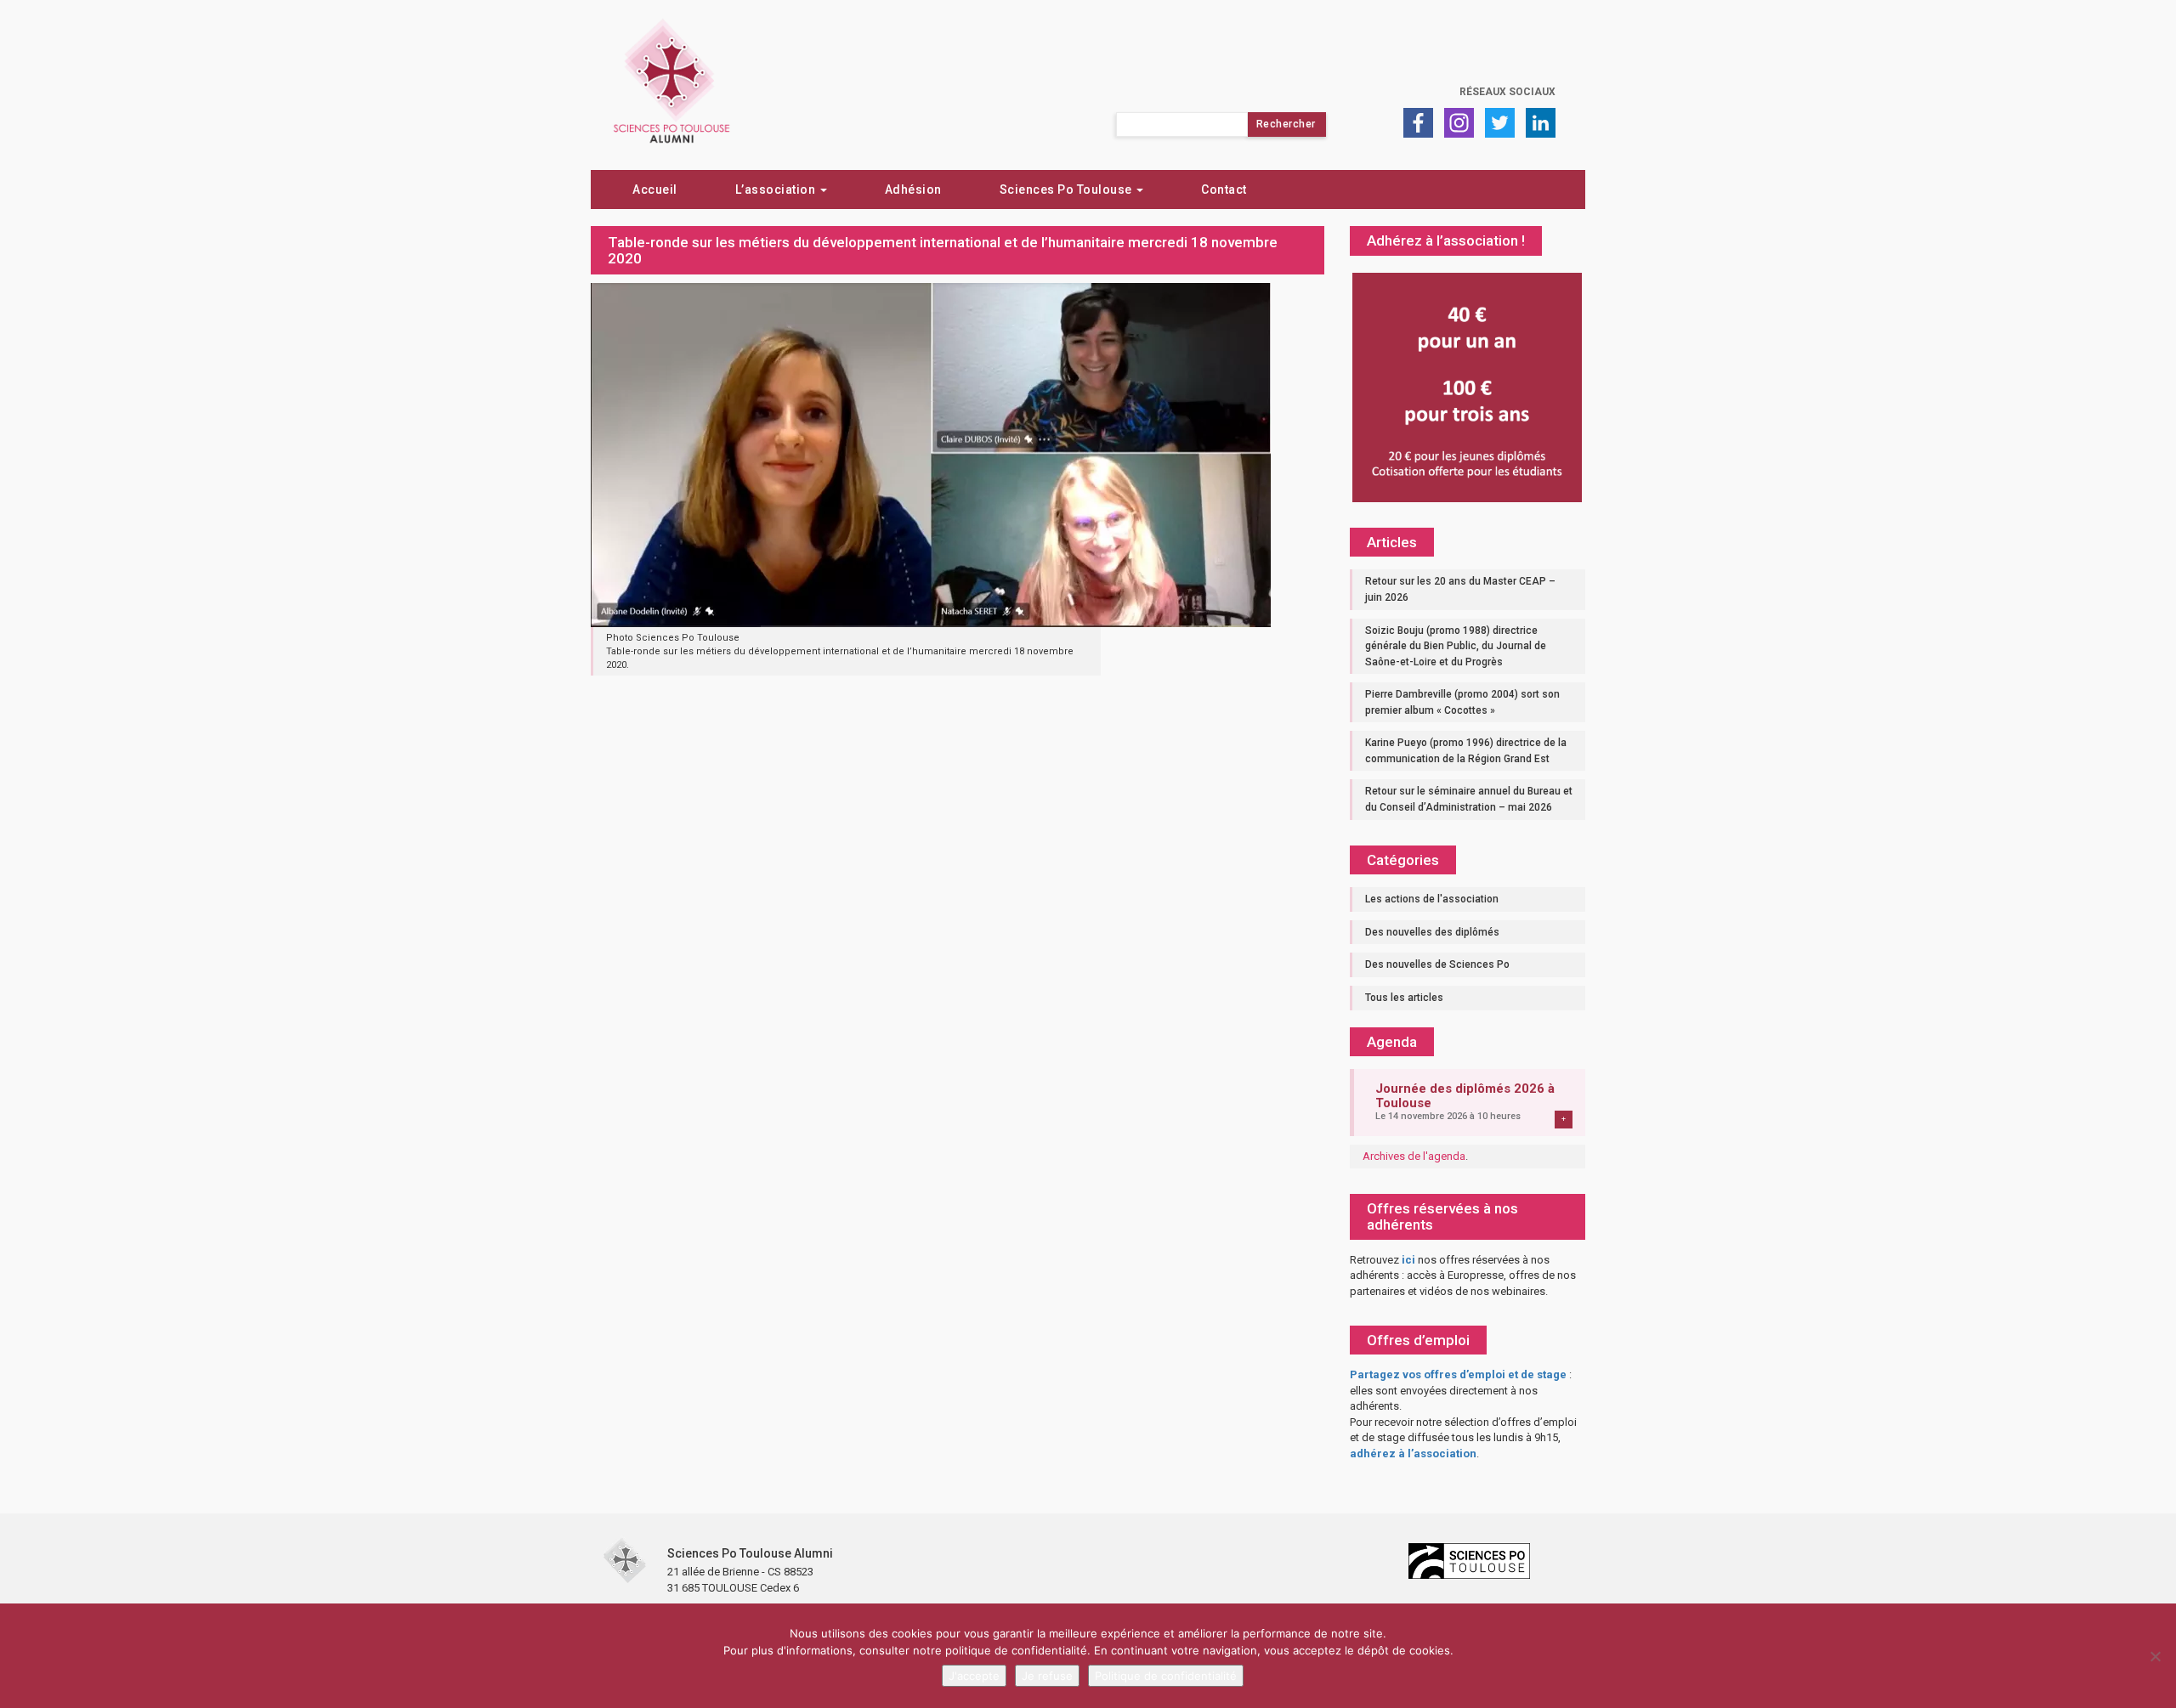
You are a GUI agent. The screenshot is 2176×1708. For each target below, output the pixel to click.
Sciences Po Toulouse (1068, 189)
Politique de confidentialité (1166, 1676)
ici (1408, 1260)
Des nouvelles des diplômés (1432, 932)
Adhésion (913, 189)
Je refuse (1047, 1676)
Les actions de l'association (1432, 899)
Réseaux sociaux (1507, 92)
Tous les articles (1404, 998)
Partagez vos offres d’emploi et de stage (1458, 1374)
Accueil (655, 189)
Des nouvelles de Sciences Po (1437, 964)
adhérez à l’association (1413, 1453)
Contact (1224, 189)
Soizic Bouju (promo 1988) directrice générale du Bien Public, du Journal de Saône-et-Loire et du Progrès (1456, 646)
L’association (777, 189)
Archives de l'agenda (1414, 1156)
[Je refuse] (2155, 1656)
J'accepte (974, 1676)
